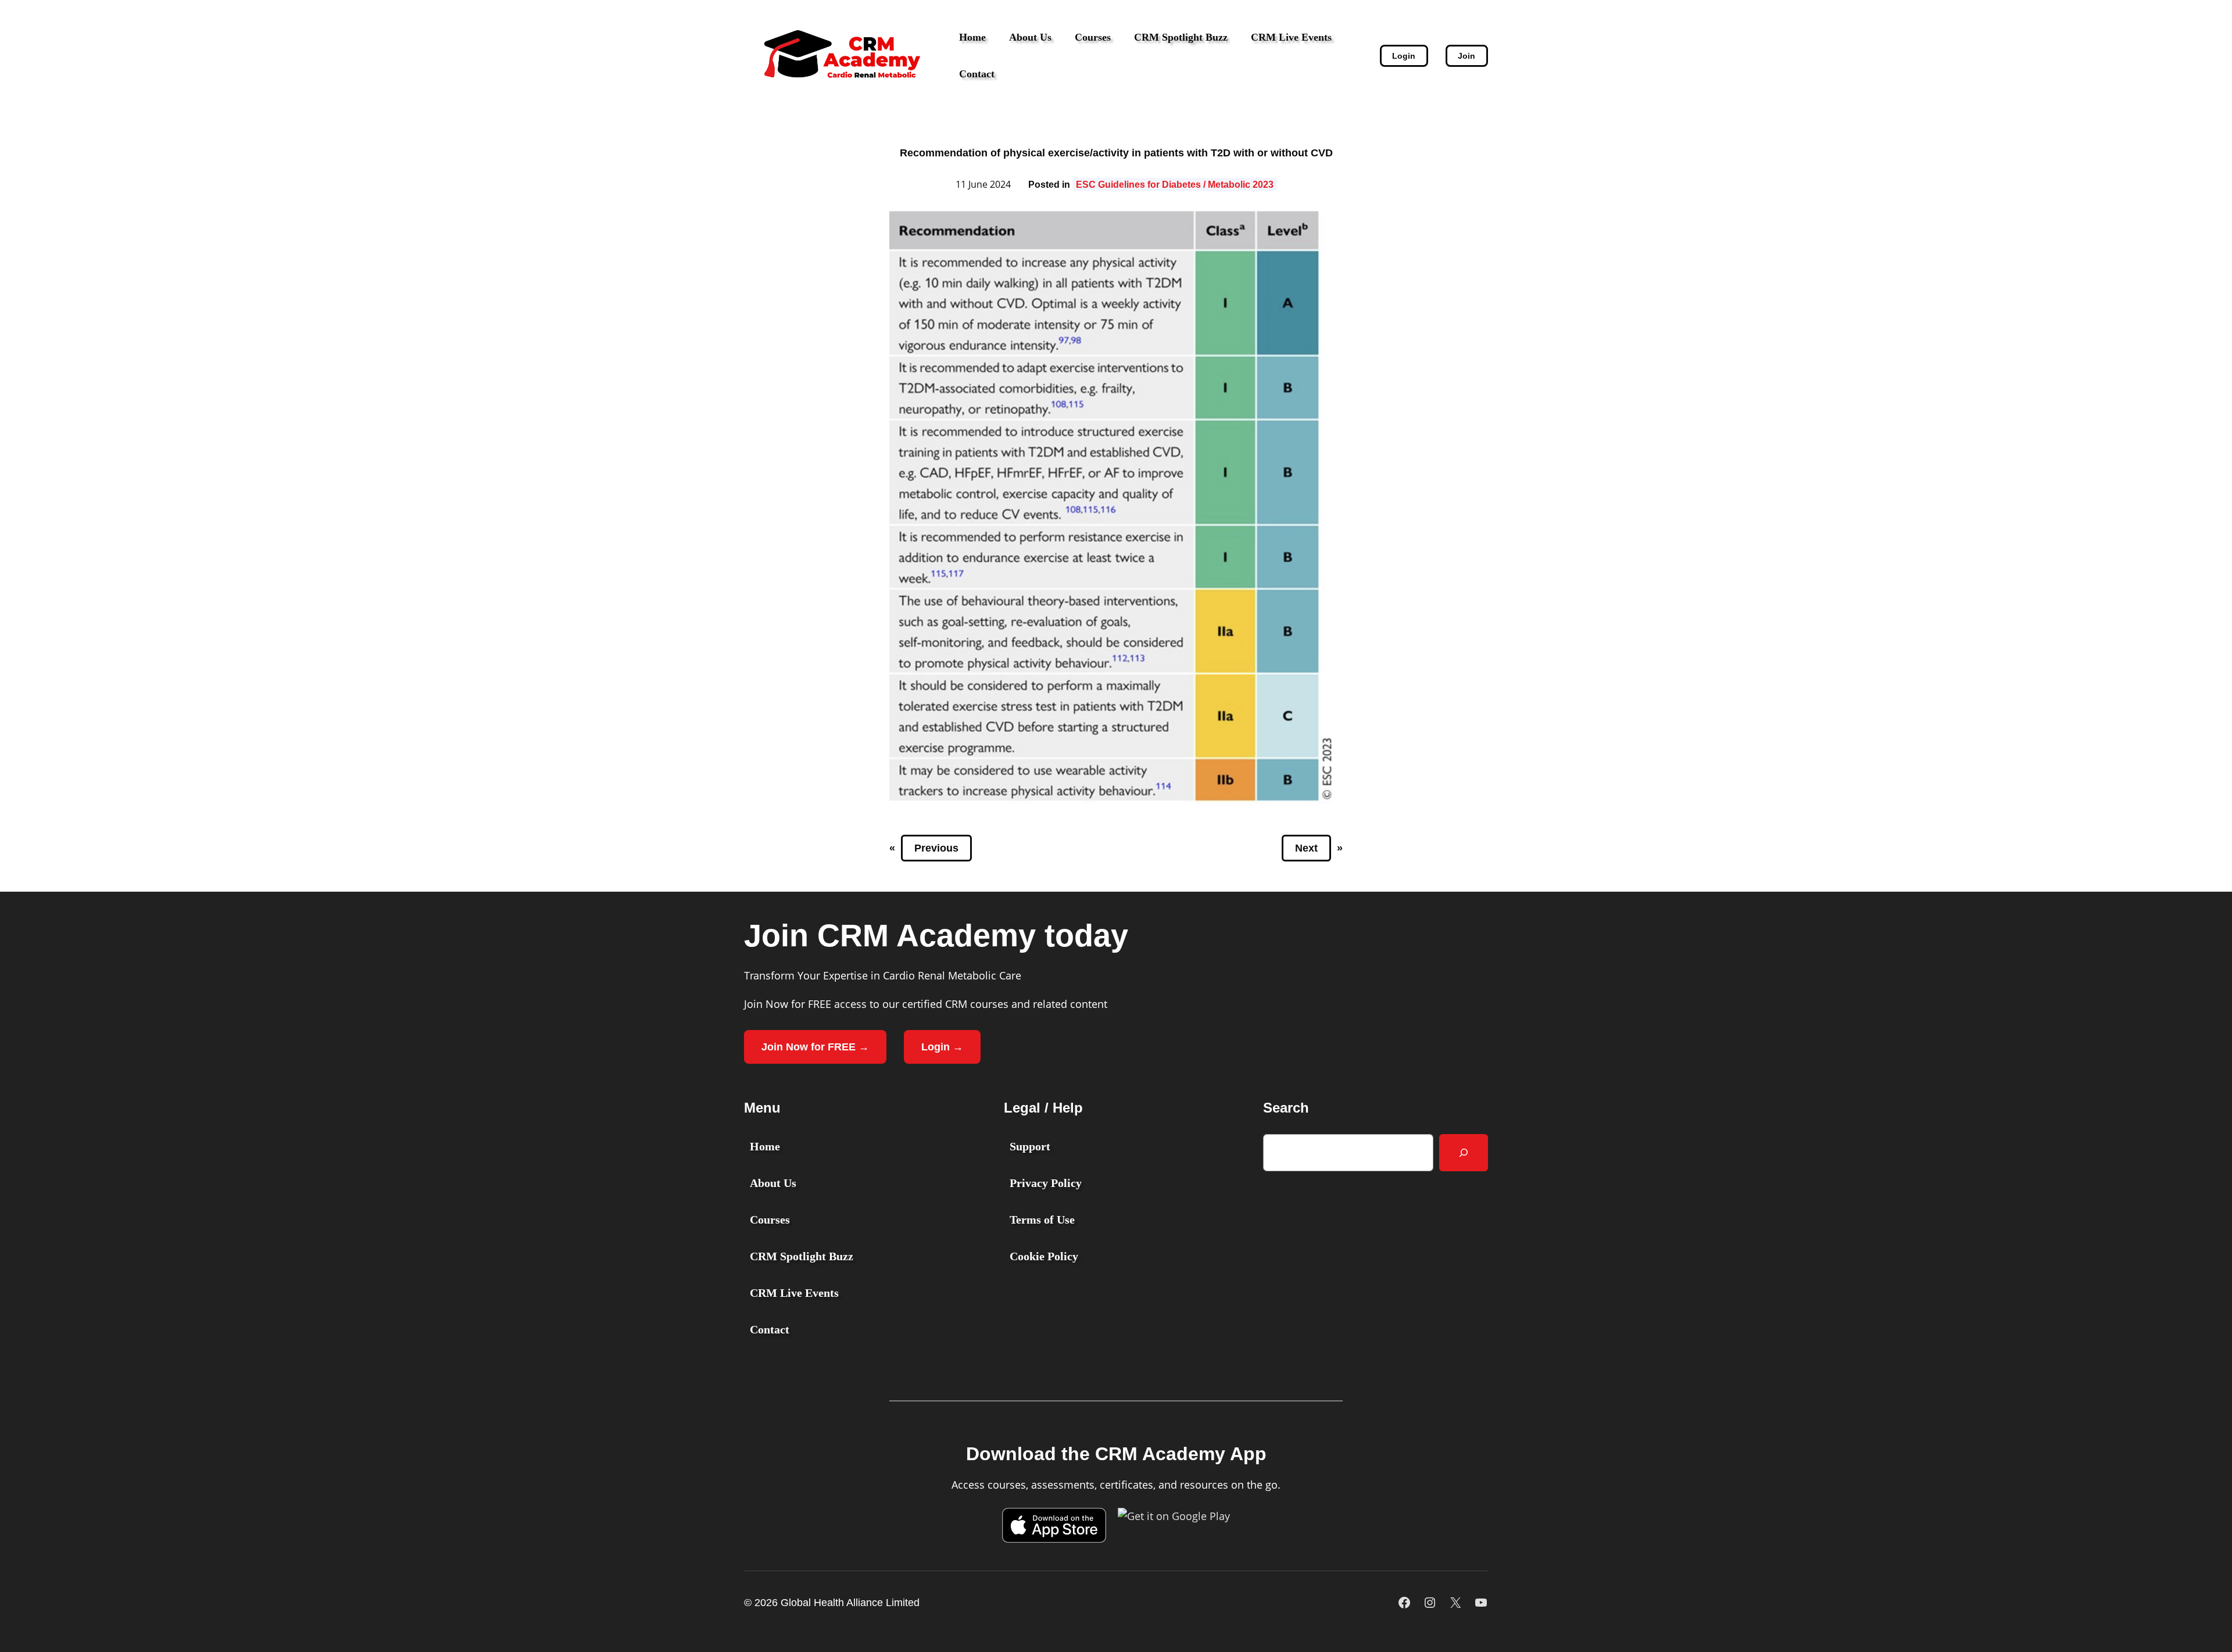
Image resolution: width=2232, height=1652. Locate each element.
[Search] (1464, 1153)
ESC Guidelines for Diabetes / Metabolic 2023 (1175, 185)
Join (1466, 56)
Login (1404, 56)
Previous (936, 848)
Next (1306, 848)
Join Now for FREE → (815, 1047)
